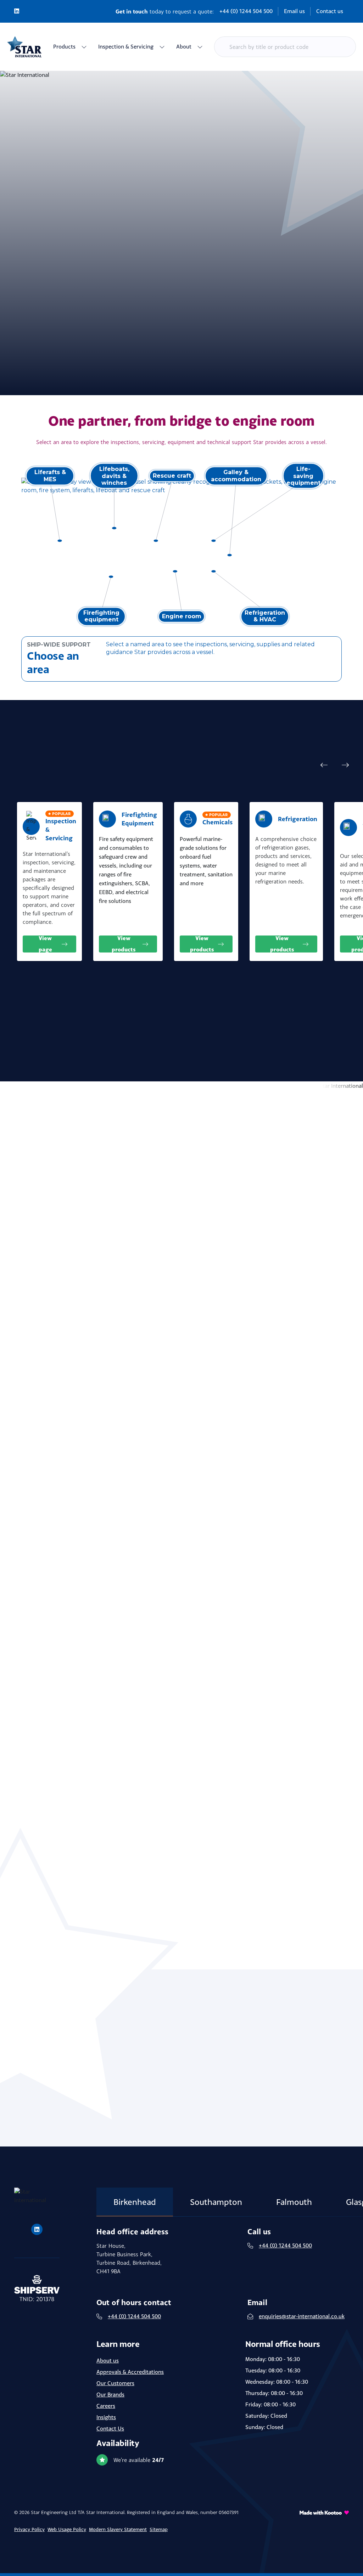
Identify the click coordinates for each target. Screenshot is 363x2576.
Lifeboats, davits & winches (114, 476)
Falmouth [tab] (294, 2202)
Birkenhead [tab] (135, 2202)
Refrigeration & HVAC (265, 616)
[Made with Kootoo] (324, 2525)
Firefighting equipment (101, 616)
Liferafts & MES (50, 476)
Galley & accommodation (236, 476)
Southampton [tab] (216, 2202)
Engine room (182, 616)
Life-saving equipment (303, 476)
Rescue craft (172, 476)
